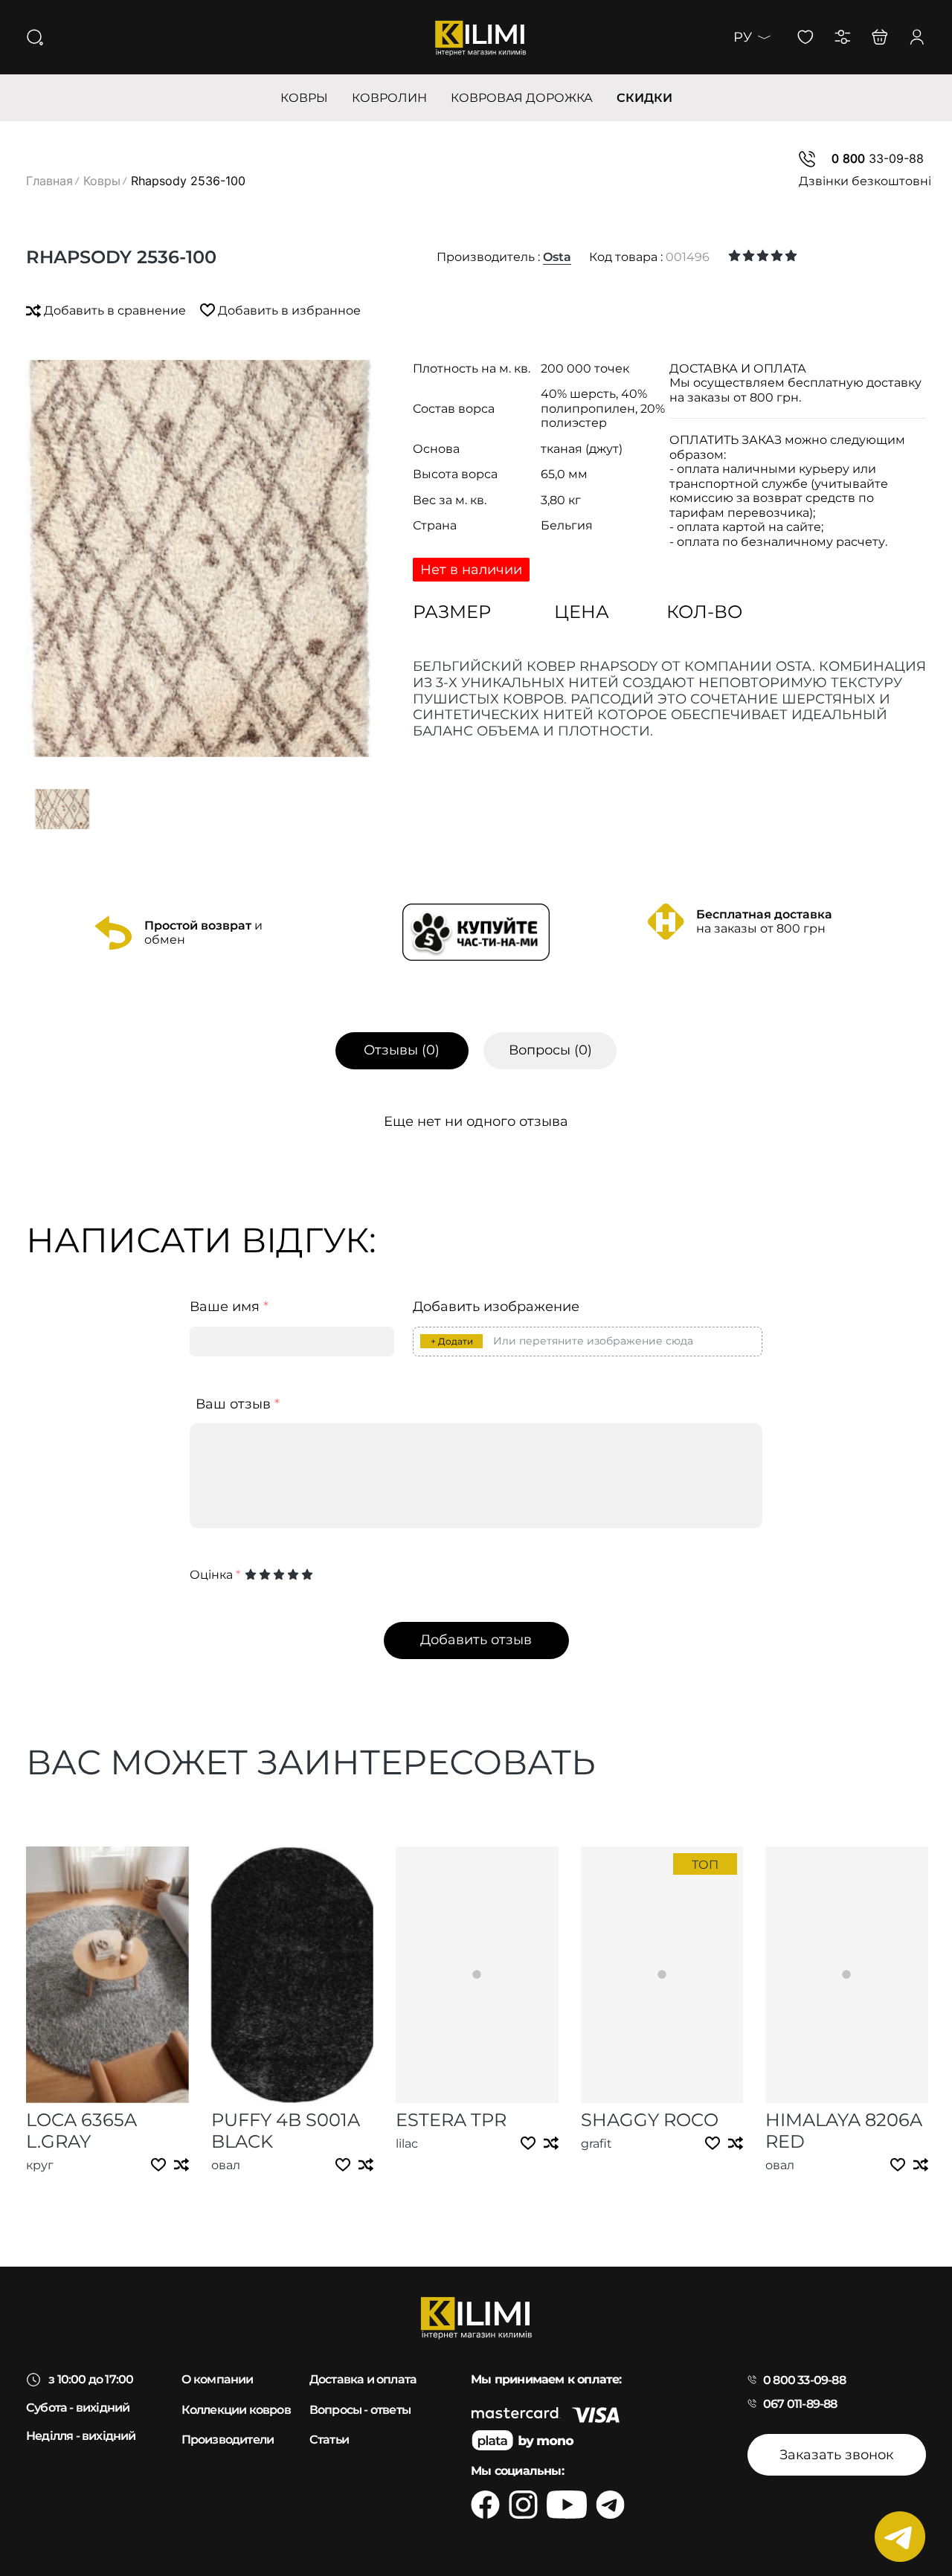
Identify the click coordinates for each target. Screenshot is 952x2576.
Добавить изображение (496, 1307)
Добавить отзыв (476, 1640)
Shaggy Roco (650, 2120)
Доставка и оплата (363, 2379)
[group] (199, 558)
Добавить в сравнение (115, 310)
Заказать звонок (836, 2455)
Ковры (102, 181)
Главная (49, 181)
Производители (228, 2440)
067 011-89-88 (800, 2404)
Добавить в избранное (288, 310)
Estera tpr (451, 2120)
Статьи (329, 2440)
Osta (557, 257)
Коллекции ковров (236, 2410)
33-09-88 (878, 158)
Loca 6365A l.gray (81, 2131)
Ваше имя (229, 1307)
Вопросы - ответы (360, 2410)
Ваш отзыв (238, 1404)
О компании (218, 2379)
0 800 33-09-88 (804, 2380)
